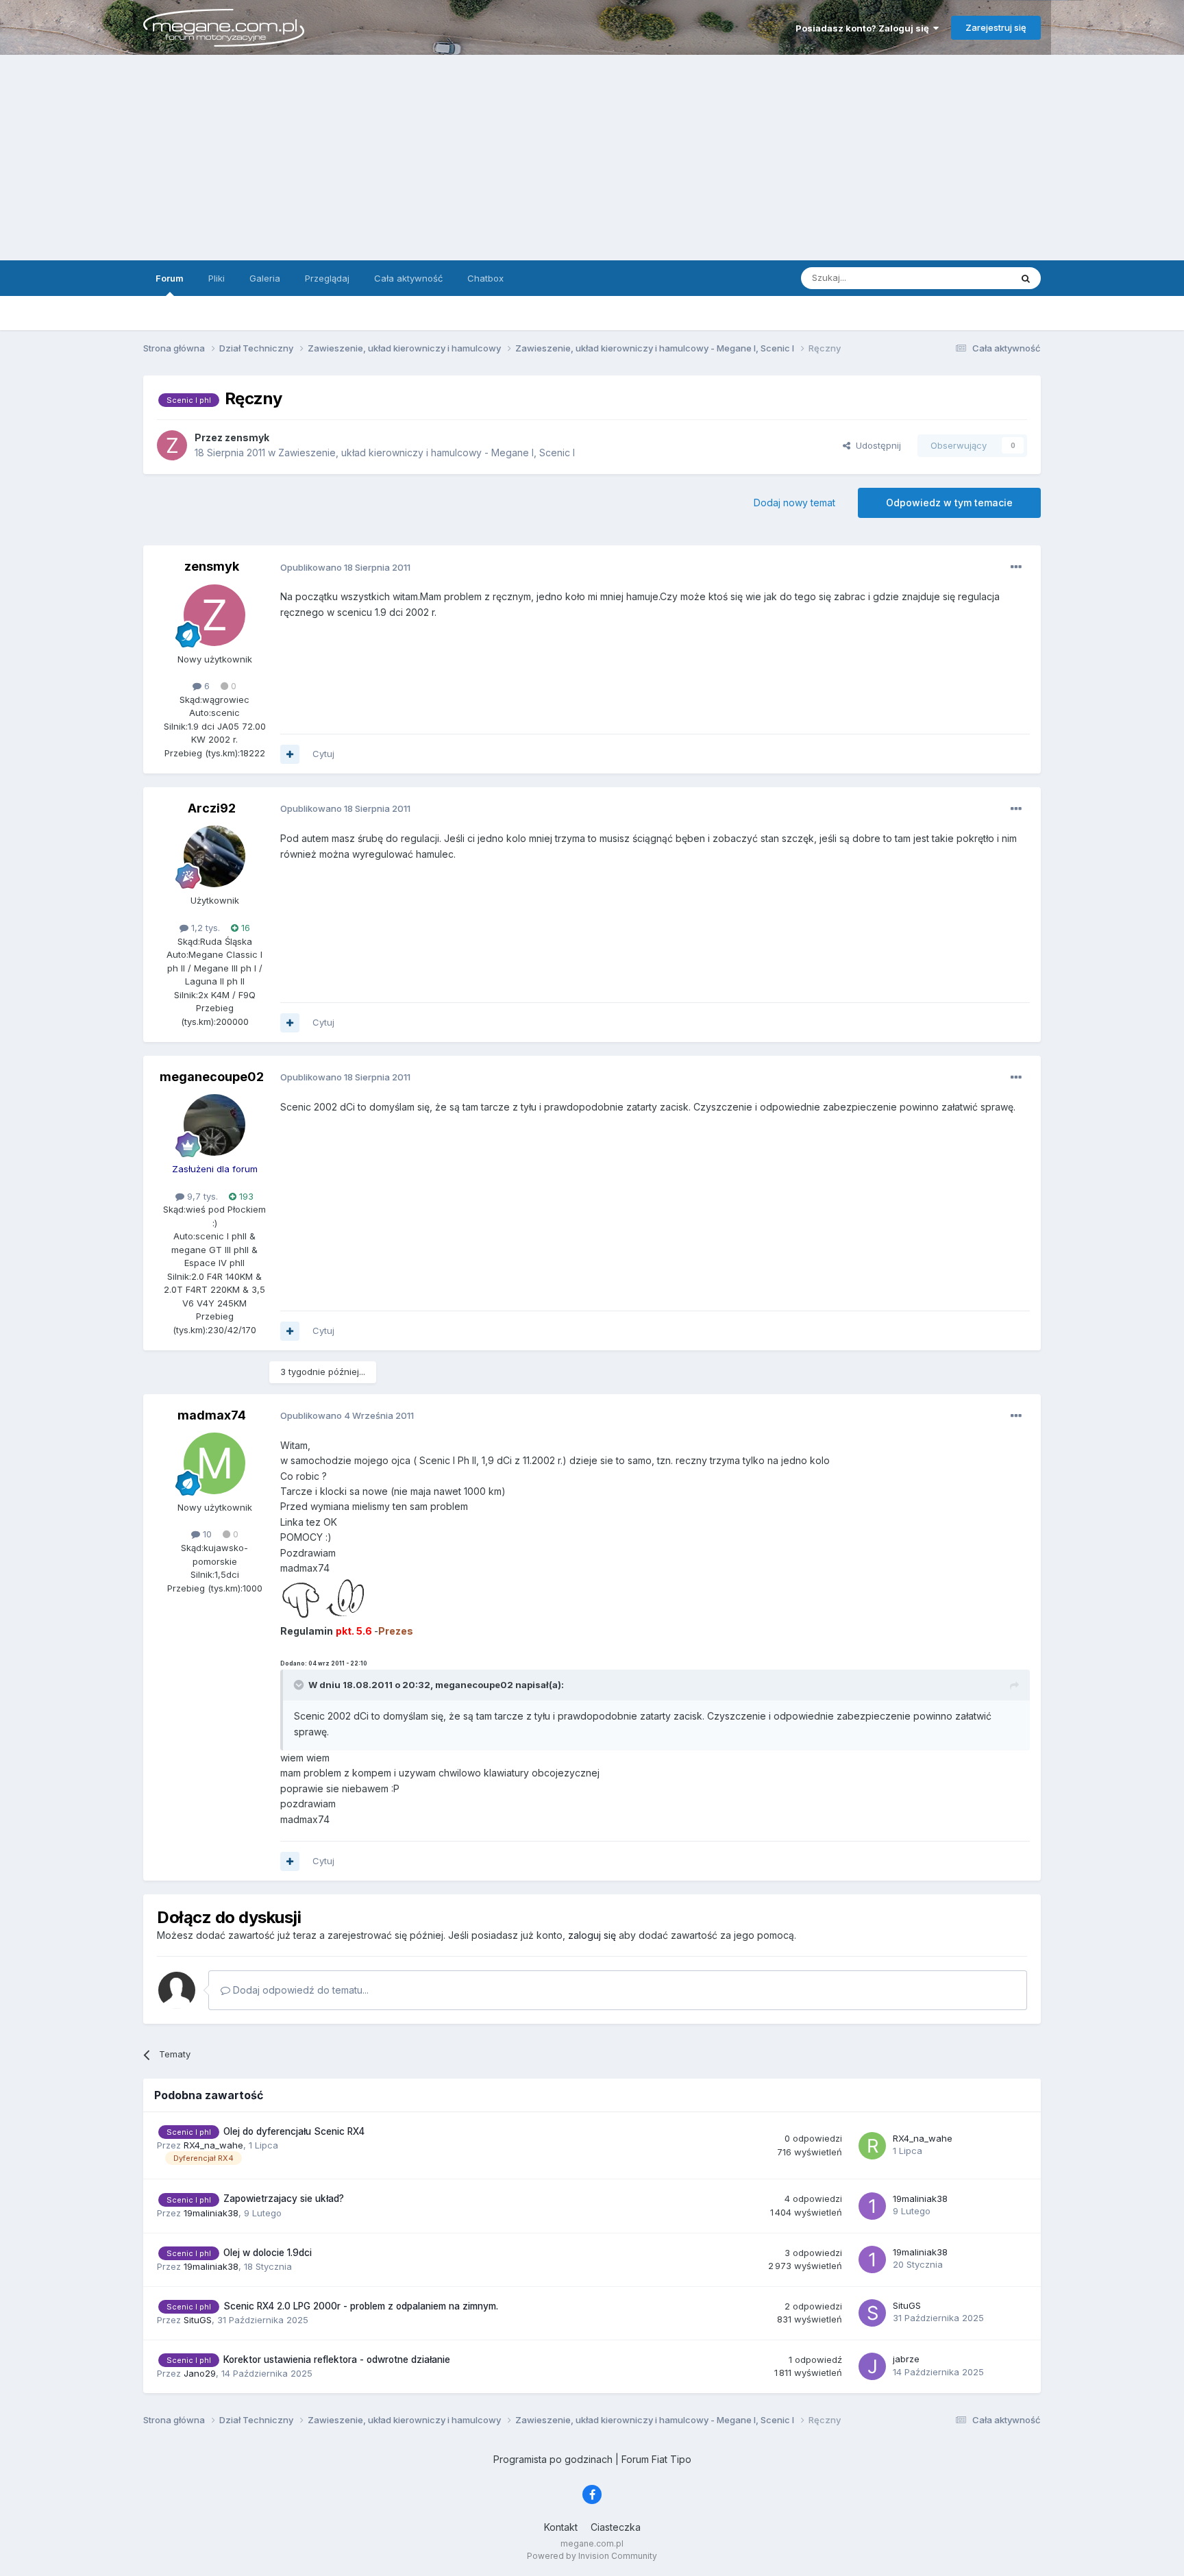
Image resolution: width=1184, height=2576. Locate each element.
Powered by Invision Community (592, 2556)
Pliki (217, 278)
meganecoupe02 (212, 1077)
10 (206, 1534)
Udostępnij (876, 445)
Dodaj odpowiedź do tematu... (299, 1990)
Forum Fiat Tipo (656, 2459)
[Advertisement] (592, 158)
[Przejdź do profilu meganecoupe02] (214, 1125)
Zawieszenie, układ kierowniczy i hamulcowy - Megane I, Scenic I (427, 453)
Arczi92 (212, 808)
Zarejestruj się (996, 27)
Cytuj (323, 754)
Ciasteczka (616, 2527)
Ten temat (972, 278)
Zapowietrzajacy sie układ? (284, 2199)
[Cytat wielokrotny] (290, 754)
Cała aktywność (408, 278)
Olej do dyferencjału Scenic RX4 (294, 2131)
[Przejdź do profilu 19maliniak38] (872, 2206)
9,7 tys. (201, 1196)
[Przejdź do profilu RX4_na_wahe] (872, 2146)
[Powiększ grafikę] (323, 1599)
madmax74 (212, 1415)
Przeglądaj (327, 278)
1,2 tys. (204, 928)
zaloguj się (592, 1935)
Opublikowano (345, 567)
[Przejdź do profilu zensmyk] (172, 445)
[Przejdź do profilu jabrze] (872, 2366)
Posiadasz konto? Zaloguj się (864, 28)
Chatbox (485, 278)
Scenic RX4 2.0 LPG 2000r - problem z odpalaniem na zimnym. (361, 2306)
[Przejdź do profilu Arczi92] (214, 856)
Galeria (265, 278)
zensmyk (212, 566)
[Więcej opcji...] (1016, 567)
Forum (170, 278)
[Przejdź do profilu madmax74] (214, 1463)
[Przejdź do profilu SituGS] (872, 2313)
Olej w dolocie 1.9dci (268, 2253)
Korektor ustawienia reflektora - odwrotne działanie (337, 2360)
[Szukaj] (1026, 278)
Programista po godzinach (553, 2459)
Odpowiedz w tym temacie (949, 503)
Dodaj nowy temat (794, 503)
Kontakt (561, 2527)
